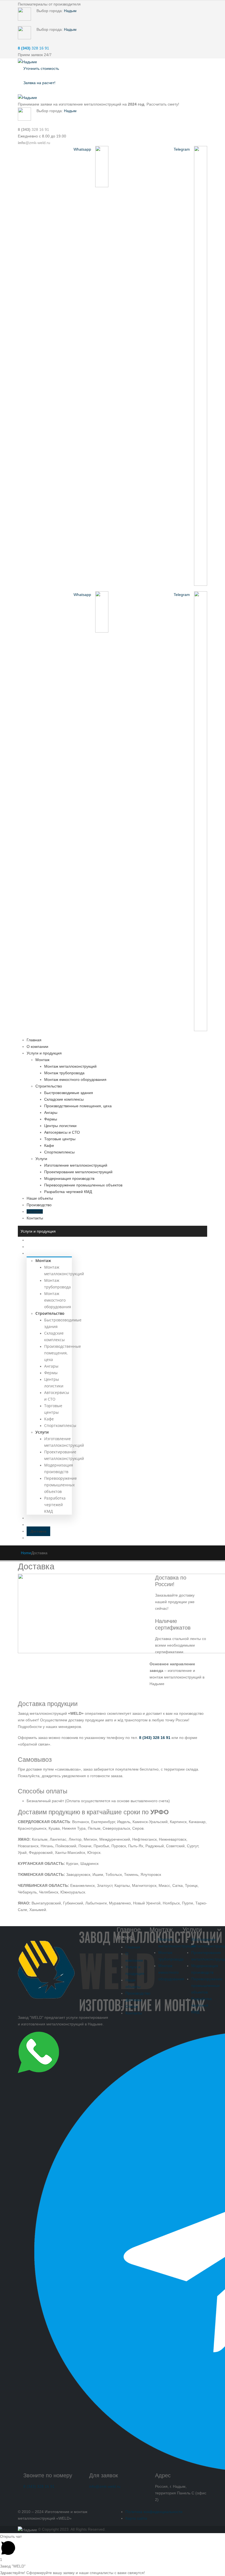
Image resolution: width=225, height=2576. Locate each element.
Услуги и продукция (44, 1053)
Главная (34, 1040)
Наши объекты (40, 1198)
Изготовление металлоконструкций (76, 1165)
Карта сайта (136, 2518)
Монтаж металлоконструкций (70, 1066)
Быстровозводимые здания (69, 1093)
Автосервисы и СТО (62, 1132)
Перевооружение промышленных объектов (83, 1185)
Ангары (51, 1112)
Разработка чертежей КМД (68, 1192)
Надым (70, 11)
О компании (37, 1047)
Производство (39, 1205)
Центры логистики (60, 1126)
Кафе (49, 1145)
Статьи (132, 2006)
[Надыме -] (27, 62)
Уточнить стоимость (41, 68)
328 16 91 (33, 48)
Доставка (35, 1211)
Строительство (49, 1086)
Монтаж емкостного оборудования (75, 1079)
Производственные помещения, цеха (78, 1106)
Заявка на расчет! (39, 83)
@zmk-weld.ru (34, 143)
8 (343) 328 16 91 (39, 2486)
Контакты (35, 1218)
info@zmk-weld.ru (105, 2486)
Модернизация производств (69, 1178)
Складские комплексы (64, 1099)
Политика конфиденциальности (154, 2512)
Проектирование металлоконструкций (78, 1172)
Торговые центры (60, 1139)
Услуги (41, 1159)
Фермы (51, 1119)
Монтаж (42, 1060)
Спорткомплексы (59, 1152)
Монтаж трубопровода (64, 1073)
